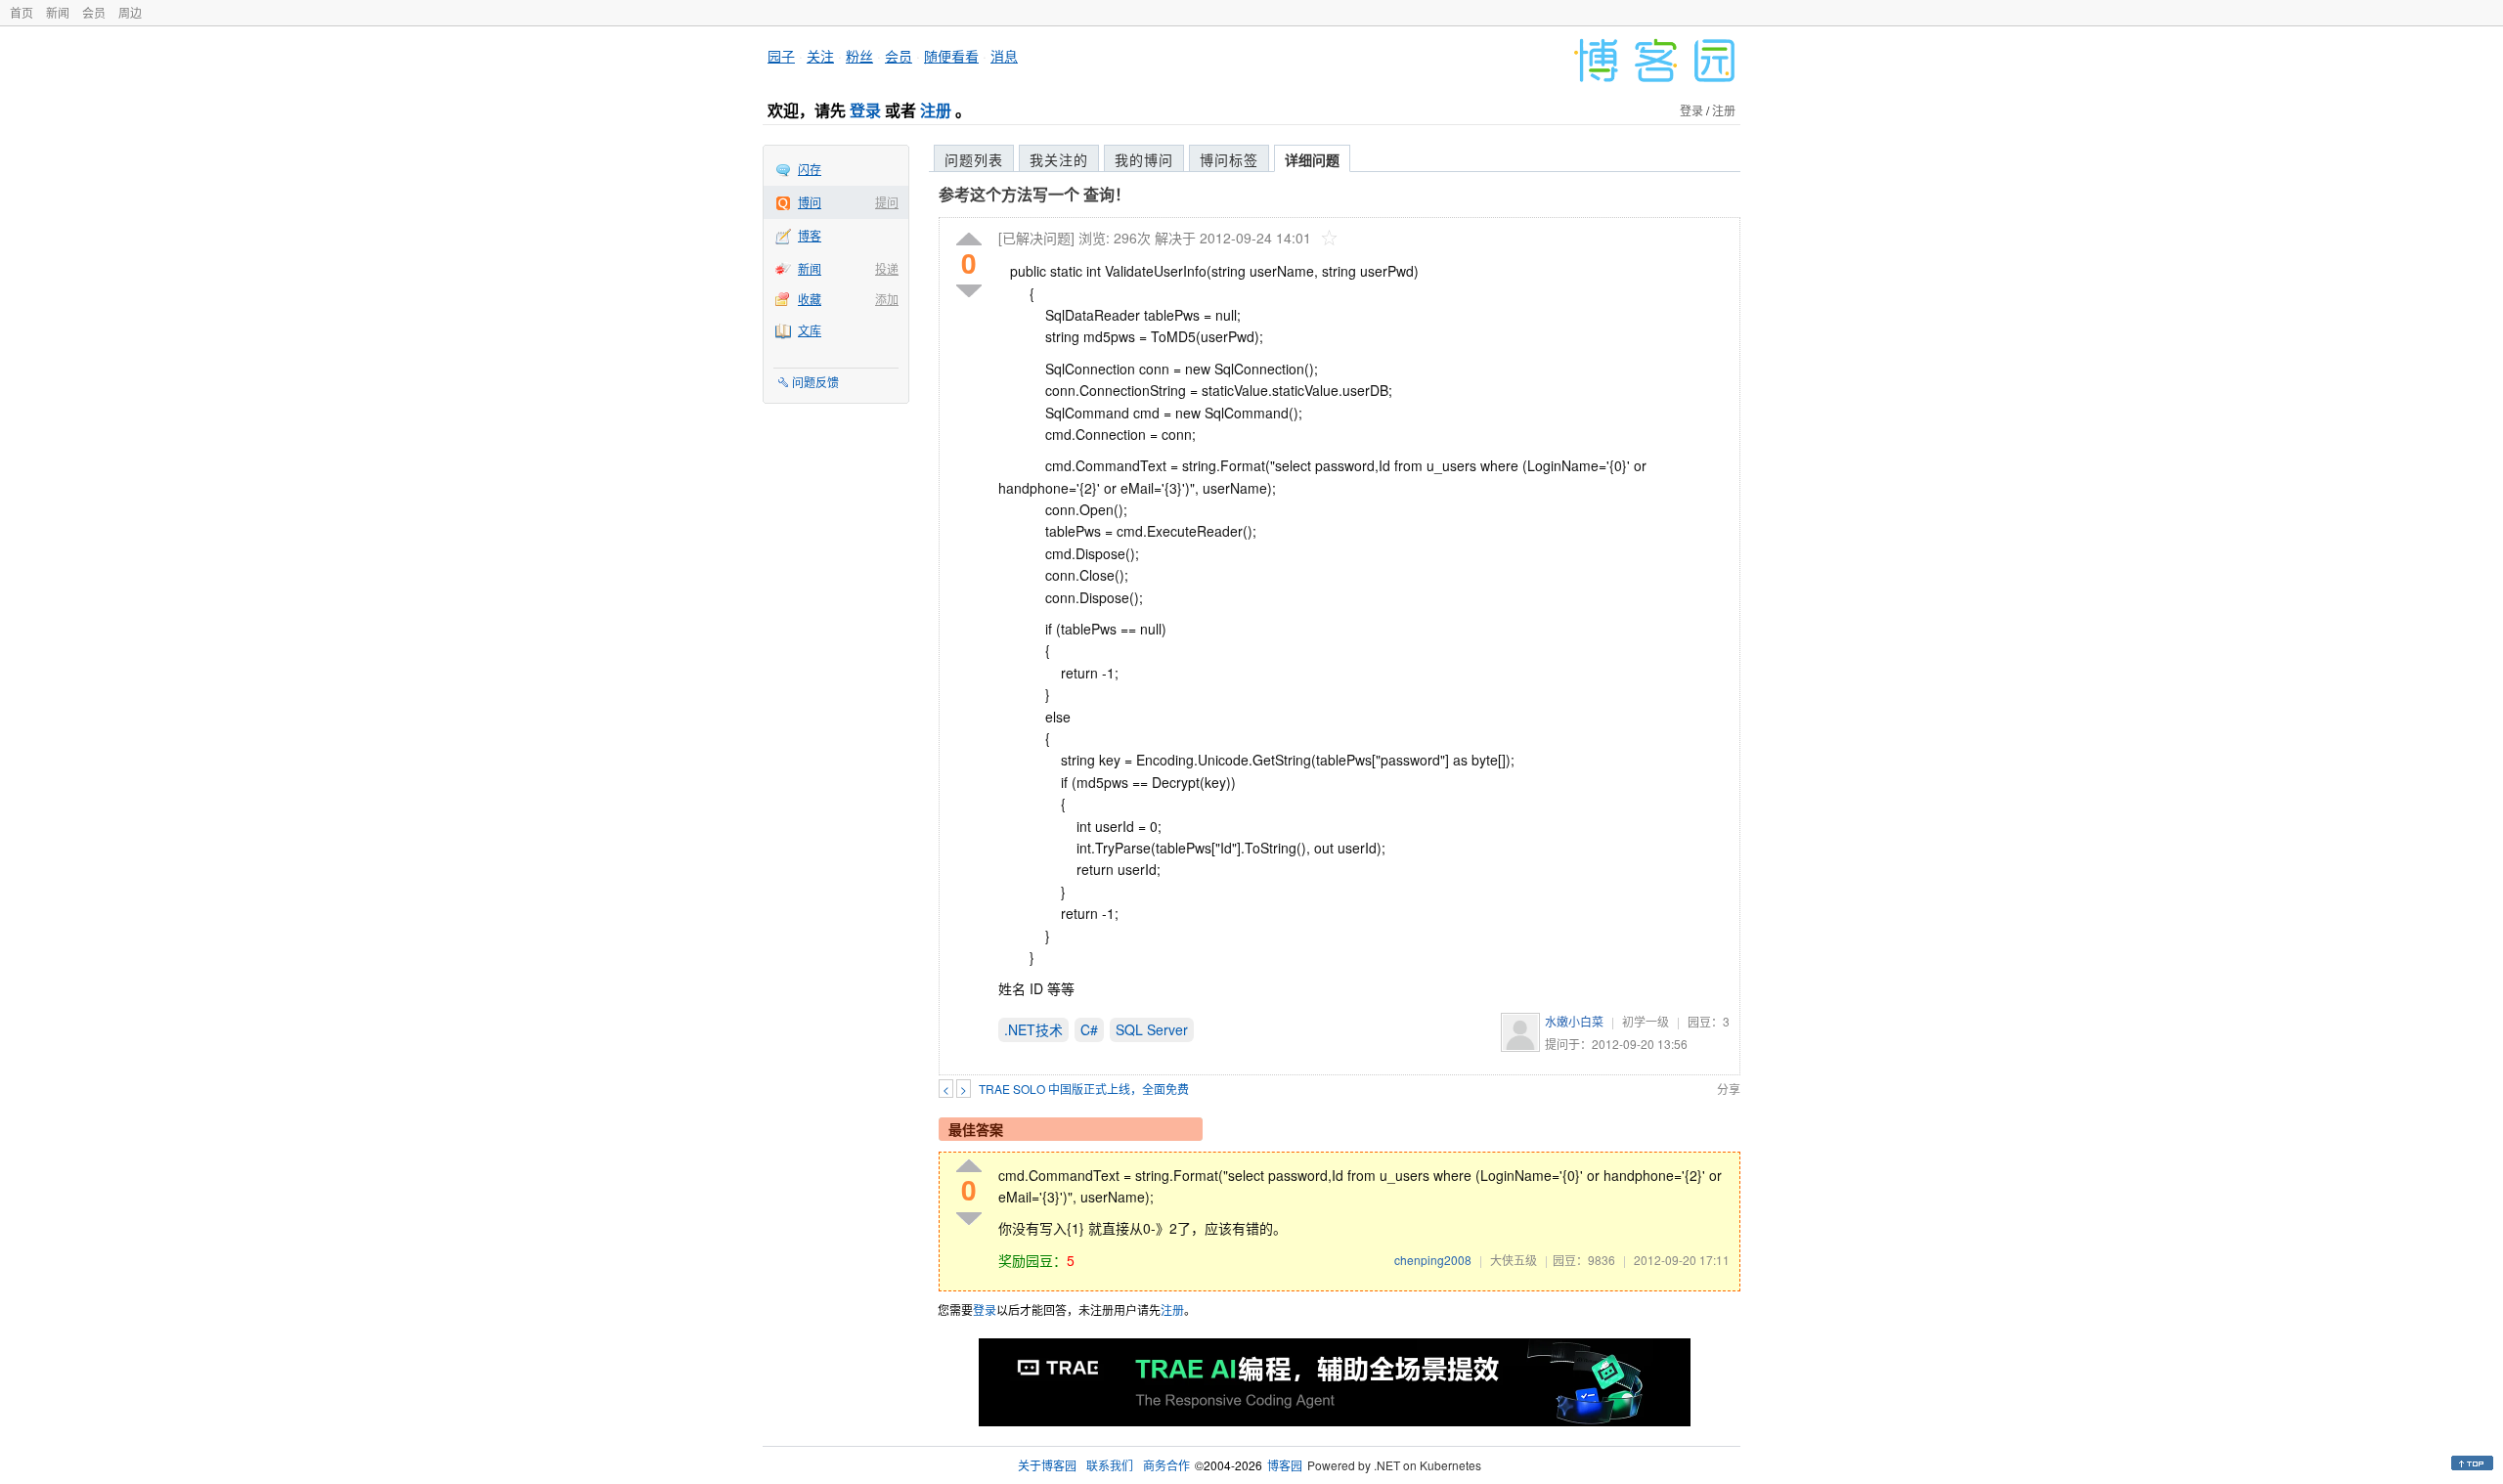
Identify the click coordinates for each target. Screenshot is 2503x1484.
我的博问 (1144, 159)
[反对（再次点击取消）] (969, 291)
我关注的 (1059, 159)
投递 (887, 268)
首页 (22, 12)
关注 (820, 56)
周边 (130, 12)
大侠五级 (1514, 1260)
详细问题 (1312, 159)
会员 (94, 12)
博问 (810, 202)
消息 (1004, 56)
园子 (781, 56)
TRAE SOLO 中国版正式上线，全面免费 (1084, 1089)
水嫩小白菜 (1574, 1021)
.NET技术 (1033, 1029)
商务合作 (1166, 1465)
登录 (865, 110)
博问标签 (1229, 159)
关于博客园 (1047, 1465)
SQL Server (1152, 1029)
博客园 (1285, 1465)
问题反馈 (815, 382)
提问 (887, 202)
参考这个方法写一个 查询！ (1034, 194)
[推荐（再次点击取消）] (969, 240)
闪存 (810, 169)
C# (1089, 1029)
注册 (936, 110)
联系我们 (1110, 1465)
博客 (810, 235)
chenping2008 (1433, 1260)
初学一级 (1646, 1021)
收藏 (810, 299)
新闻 (58, 12)
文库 (810, 330)
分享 (1729, 1089)
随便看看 (951, 56)
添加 (887, 299)
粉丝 (859, 56)
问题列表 (974, 159)
